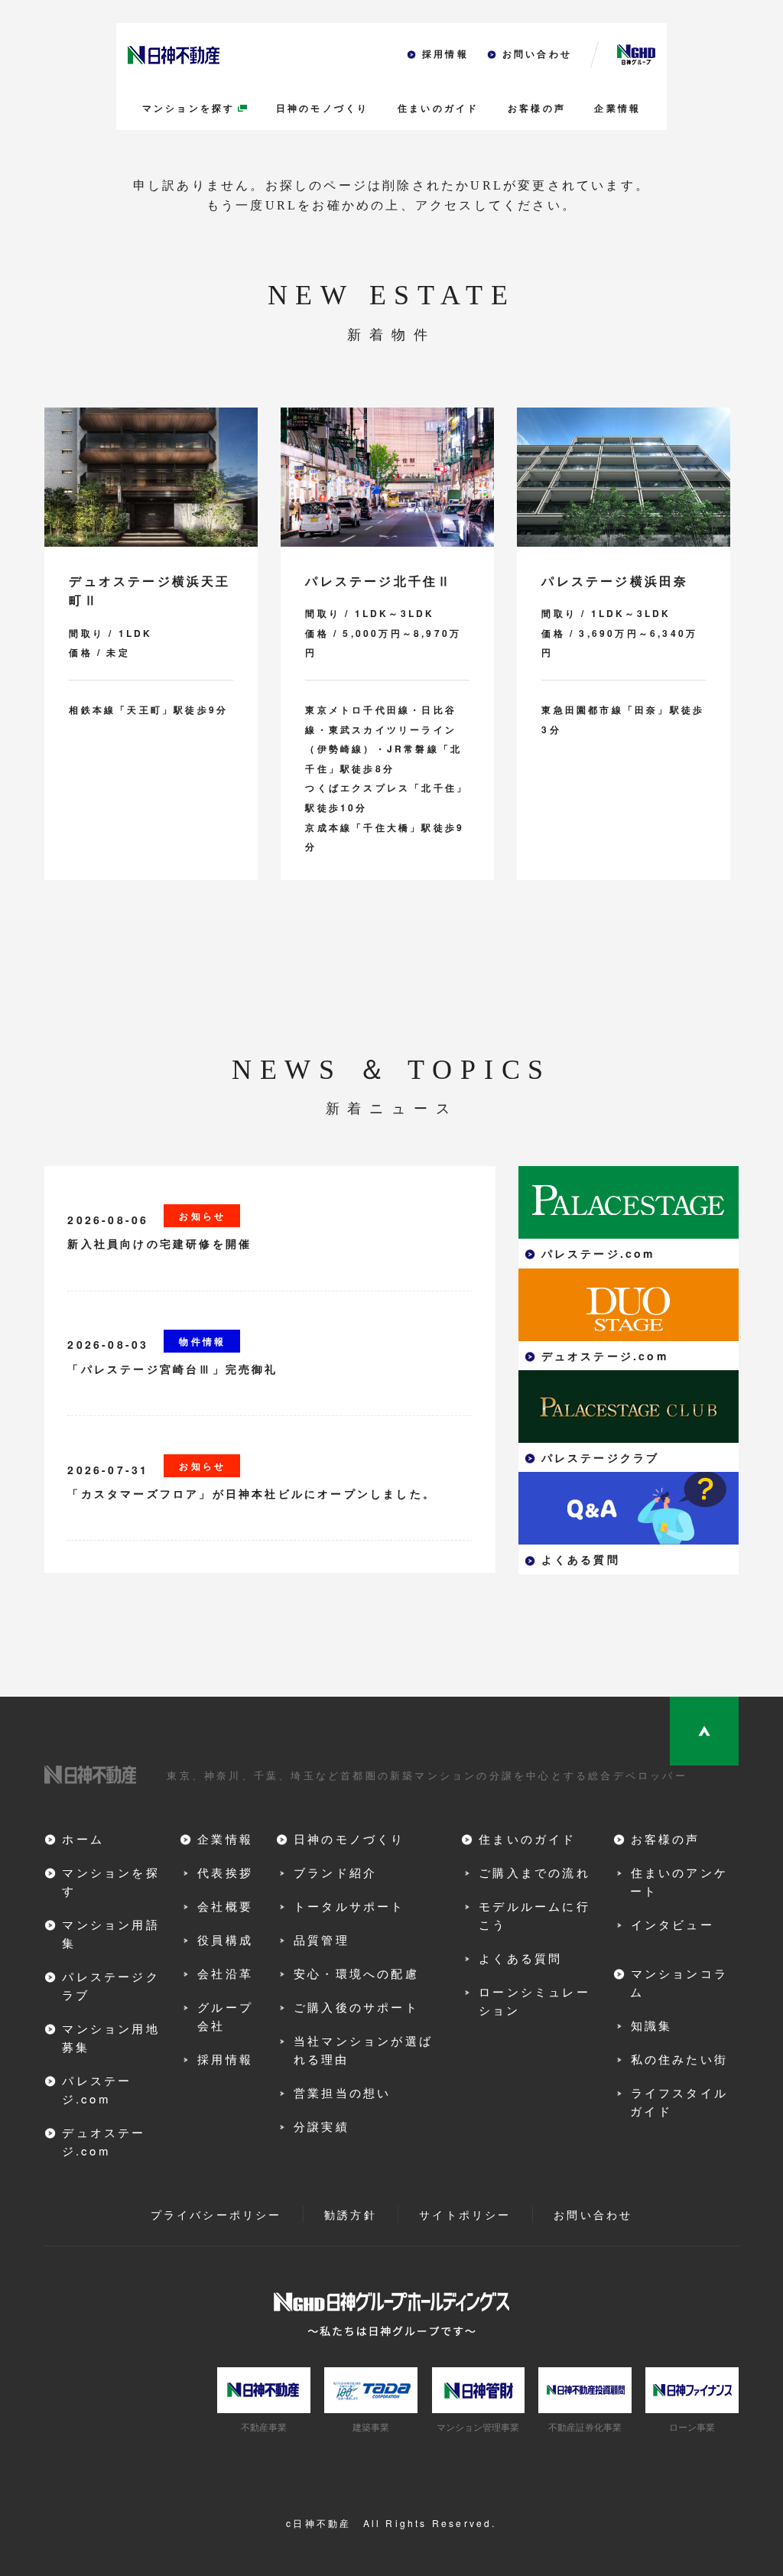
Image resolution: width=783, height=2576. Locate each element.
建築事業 (371, 2427)
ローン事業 (692, 2427)
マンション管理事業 (478, 2427)
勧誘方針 (351, 2214)
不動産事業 (264, 2427)
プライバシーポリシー (216, 2214)
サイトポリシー (465, 2214)
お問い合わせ (537, 54)
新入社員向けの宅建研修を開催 (159, 1243)
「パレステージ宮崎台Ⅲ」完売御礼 (172, 1369)
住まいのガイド (438, 109)
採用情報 (445, 54)
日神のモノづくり (323, 109)
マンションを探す (189, 109)
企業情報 (617, 109)
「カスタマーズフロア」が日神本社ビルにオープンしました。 (252, 1493)
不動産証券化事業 (585, 2427)
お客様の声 (537, 109)
